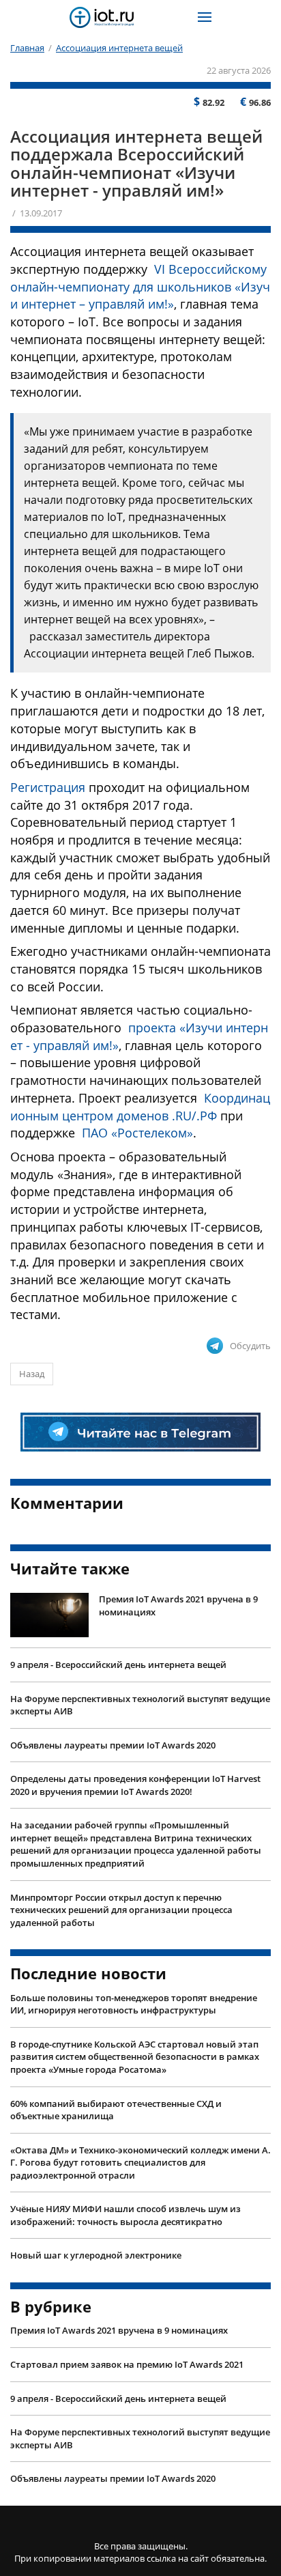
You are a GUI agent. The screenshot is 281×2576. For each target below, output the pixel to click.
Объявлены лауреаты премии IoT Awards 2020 (113, 1745)
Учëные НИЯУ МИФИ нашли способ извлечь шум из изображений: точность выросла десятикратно (125, 2215)
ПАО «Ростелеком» (137, 1133)
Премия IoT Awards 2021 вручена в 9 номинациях (178, 1605)
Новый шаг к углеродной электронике (96, 2255)
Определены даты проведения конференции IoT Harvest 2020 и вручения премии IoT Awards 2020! (135, 1785)
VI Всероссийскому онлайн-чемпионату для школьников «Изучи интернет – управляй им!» (140, 286)
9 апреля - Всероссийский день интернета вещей (118, 1665)
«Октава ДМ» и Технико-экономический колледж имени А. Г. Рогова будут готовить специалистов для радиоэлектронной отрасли (140, 2163)
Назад (32, 1374)
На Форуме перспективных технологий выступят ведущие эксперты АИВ (140, 1705)
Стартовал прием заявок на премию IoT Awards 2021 (127, 2364)
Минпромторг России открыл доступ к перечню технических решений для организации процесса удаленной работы (121, 1910)
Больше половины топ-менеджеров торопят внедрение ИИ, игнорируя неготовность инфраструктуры (134, 2004)
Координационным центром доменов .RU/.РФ (140, 1107)
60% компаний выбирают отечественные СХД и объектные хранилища (116, 2110)
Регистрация (48, 787)
